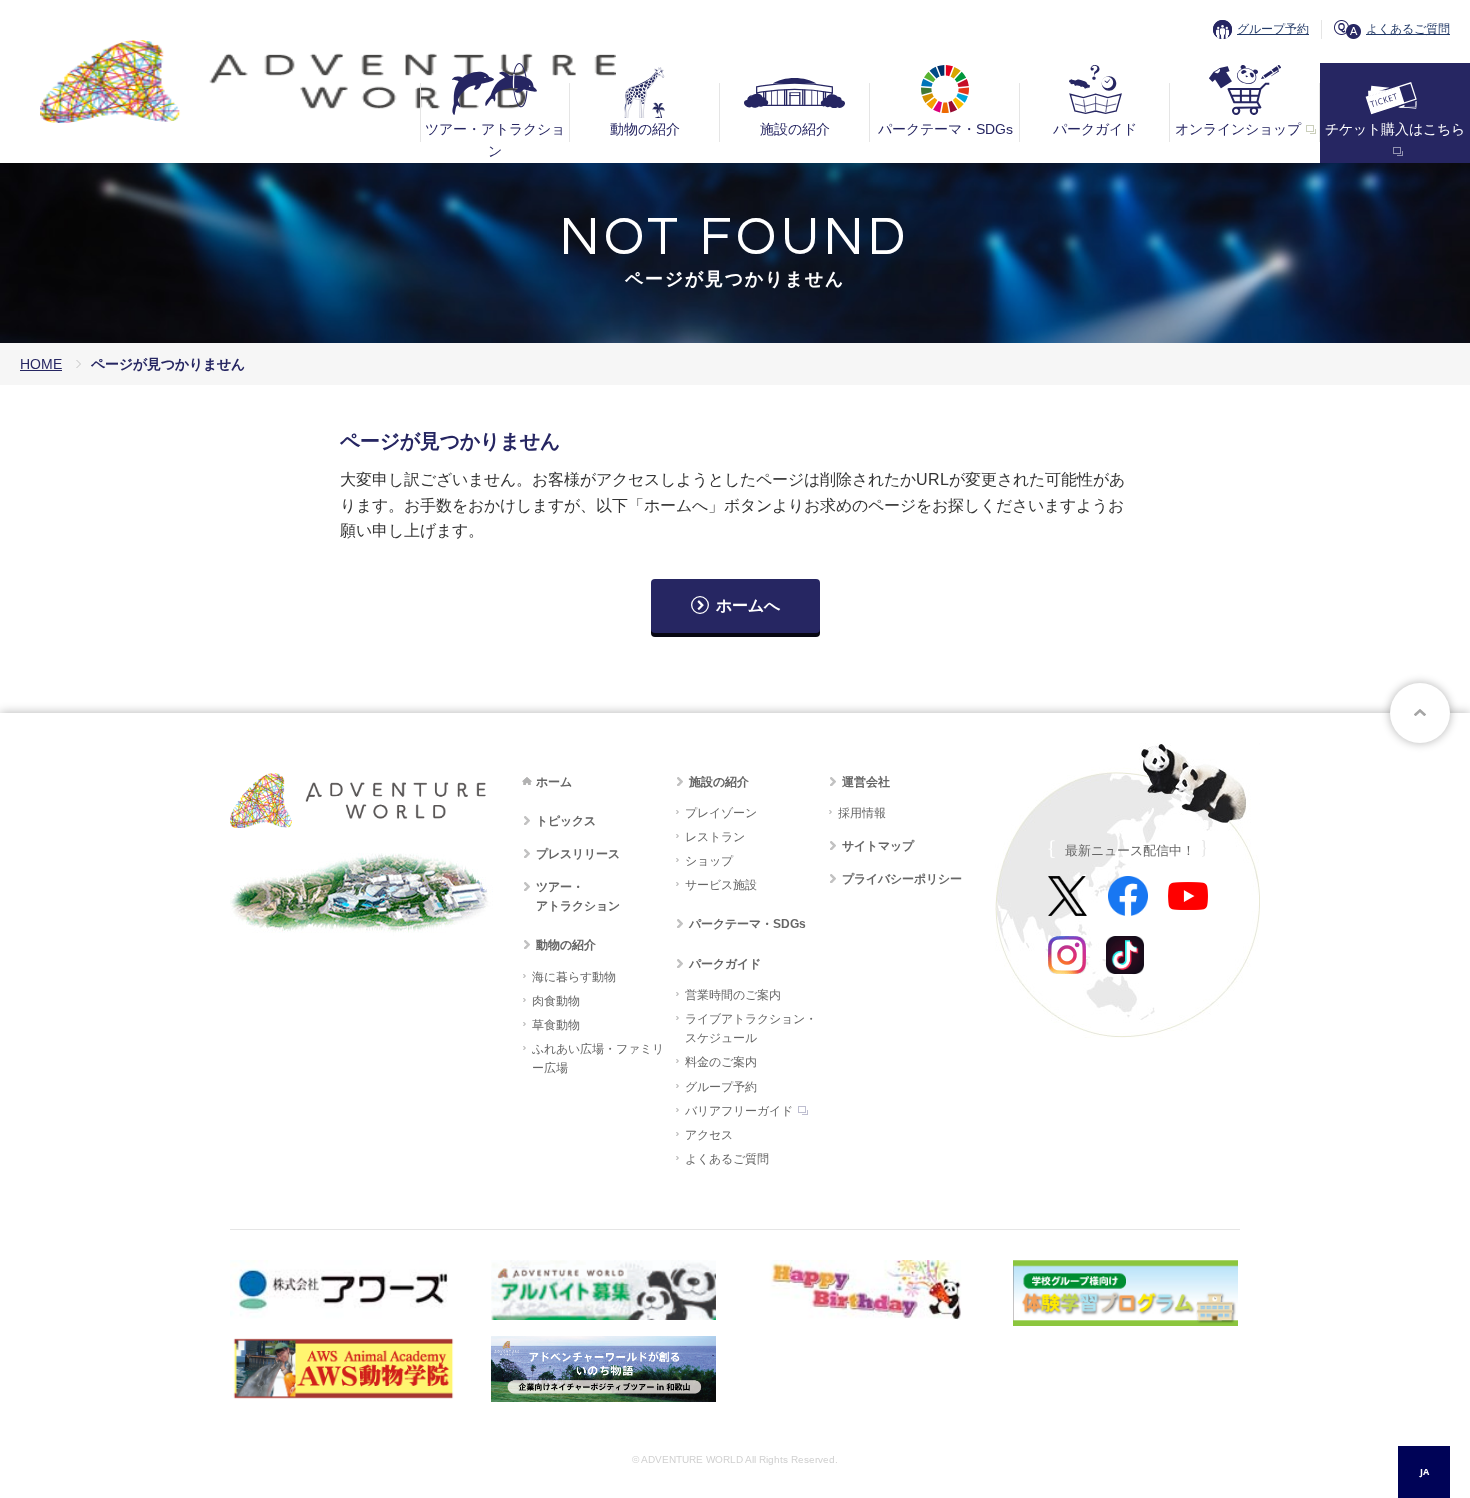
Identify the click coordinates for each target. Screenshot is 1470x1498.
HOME (41, 364)
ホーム (554, 782)
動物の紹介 (645, 129)
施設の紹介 (795, 129)
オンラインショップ (1238, 129)
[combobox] (1424, 1472)
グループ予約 (1273, 29)
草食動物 (556, 1025)
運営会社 (866, 782)
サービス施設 (721, 885)
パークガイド (1095, 129)
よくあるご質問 (1408, 29)
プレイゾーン (721, 813)
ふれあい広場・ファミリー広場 (598, 1058)
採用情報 (862, 813)
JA (1424, 1471)
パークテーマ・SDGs (945, 129)
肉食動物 (556, 1001)
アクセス (709, 1135)
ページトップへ (1420, 713)
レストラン (715, 837)
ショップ (709, 861)
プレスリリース (578, 854)
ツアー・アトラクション (495, 140)
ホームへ (748, 605)
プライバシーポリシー (902, 879)
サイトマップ (878, 846)
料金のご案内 (721, 1062)
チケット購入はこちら (1395, 129)
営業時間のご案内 (733, 995)
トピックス (566, 821)
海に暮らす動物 (574, 977)
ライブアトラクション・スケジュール (751, 1028)
